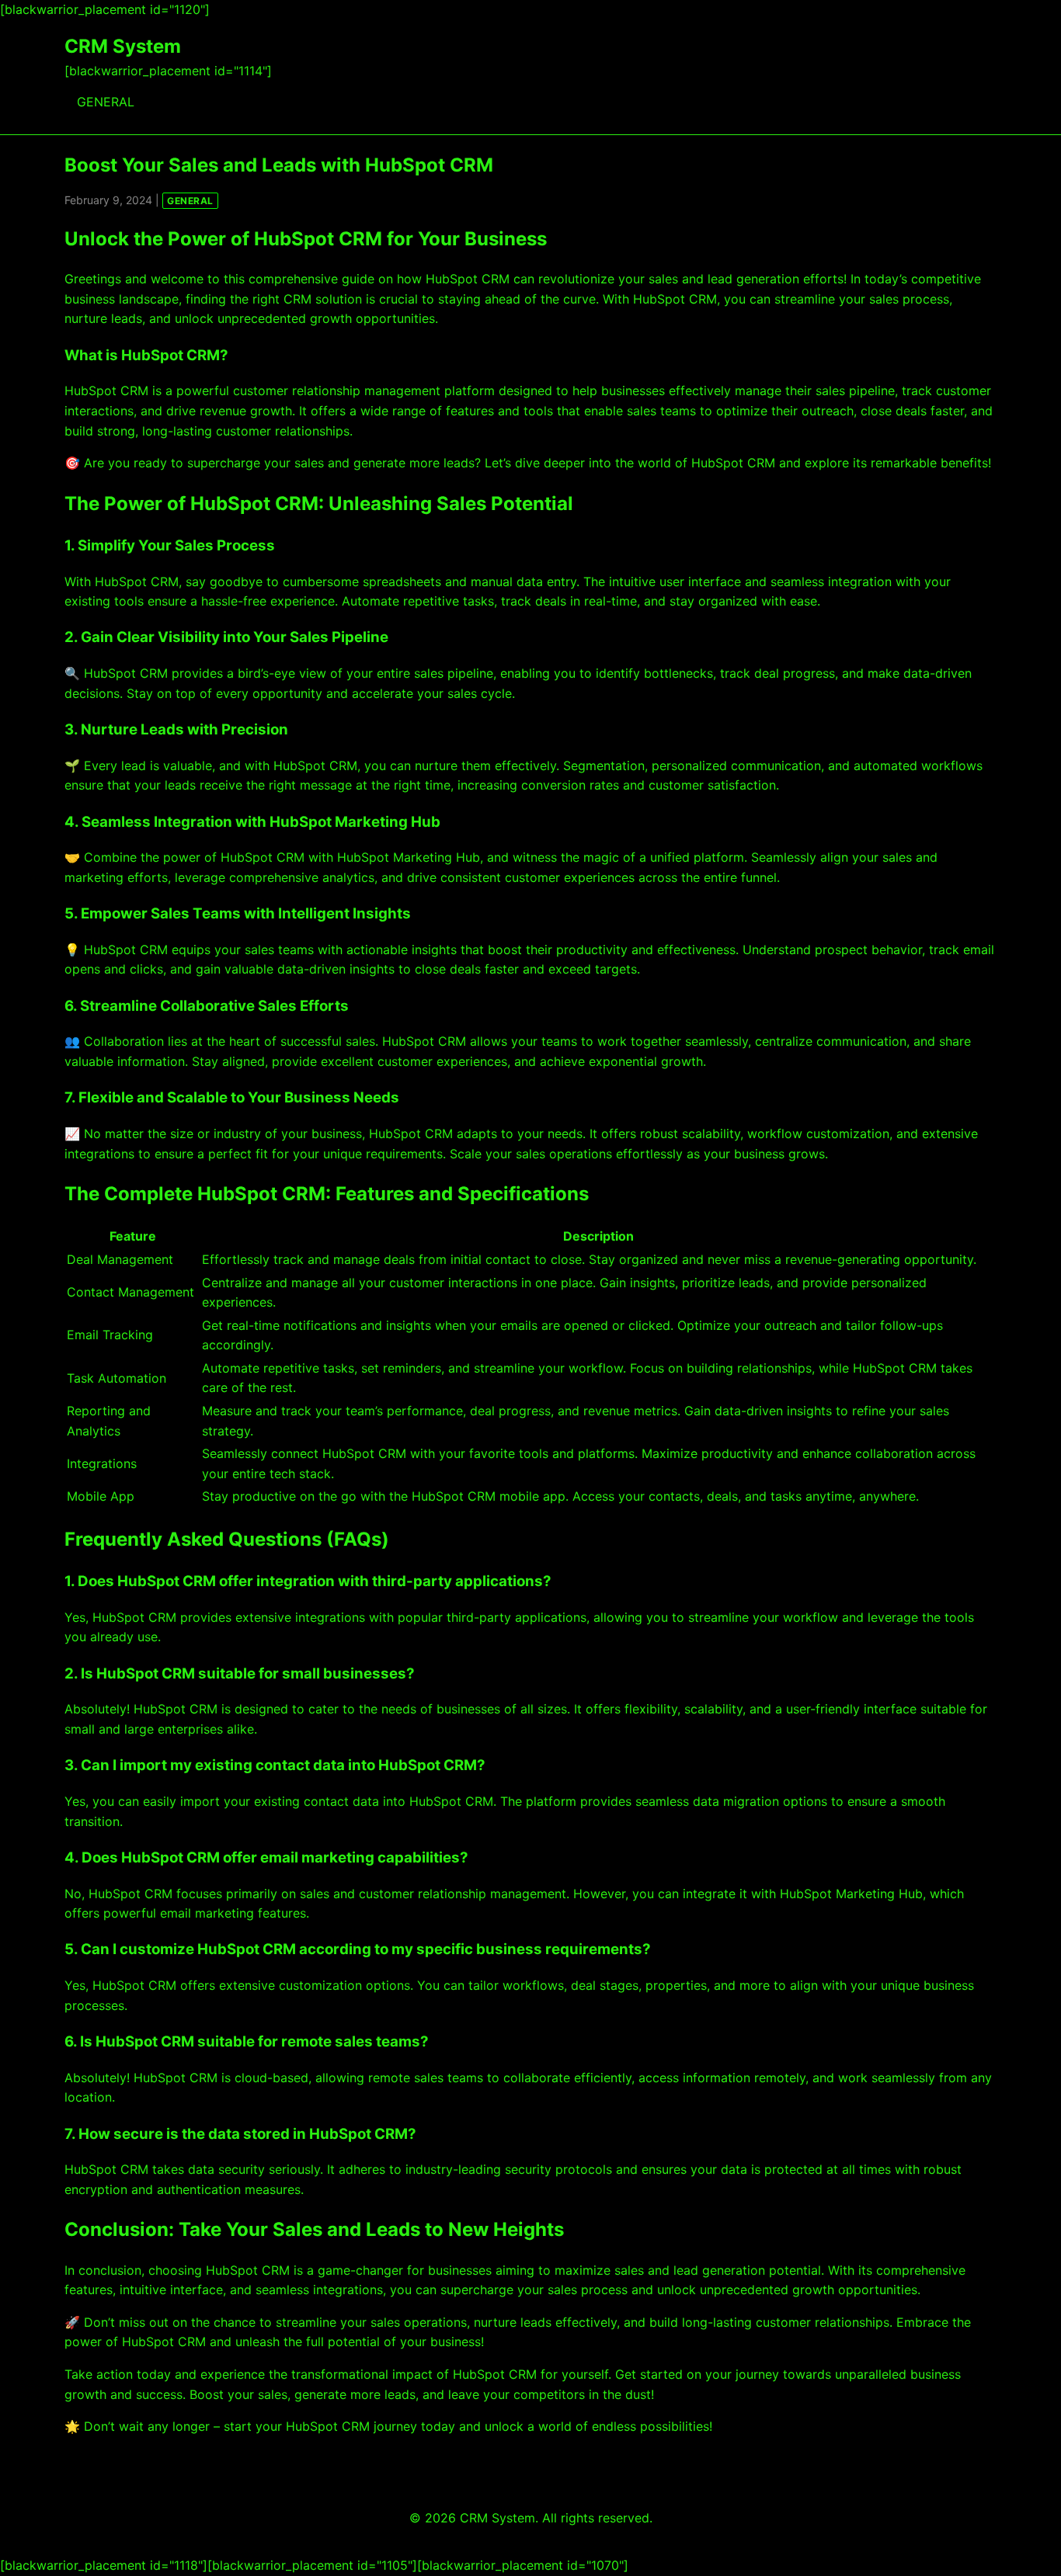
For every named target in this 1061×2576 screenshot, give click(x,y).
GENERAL (106, 102)
